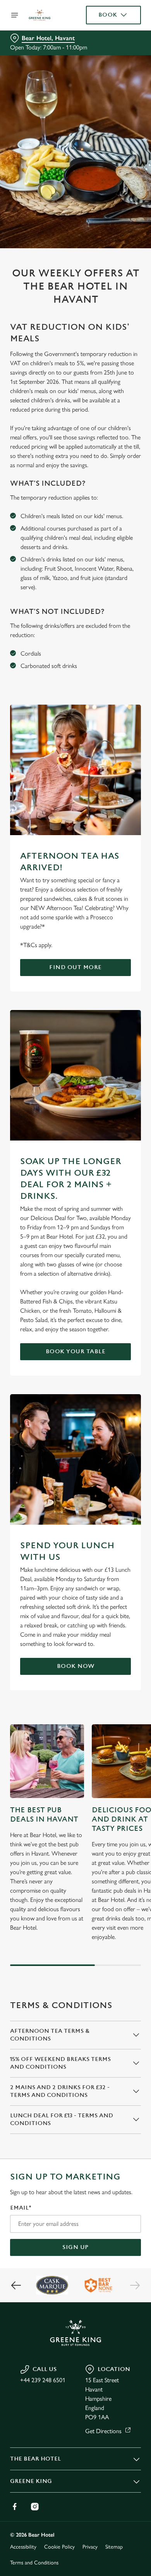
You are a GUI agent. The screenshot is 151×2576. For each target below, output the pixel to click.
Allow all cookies (75, 1402)
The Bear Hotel (35, 2459)
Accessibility (23, 2547)
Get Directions (103, 2431)
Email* (21, 2208)
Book (108, 15)
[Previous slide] (16, 2285)
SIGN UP (75, 2247)
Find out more (75, 967)
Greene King (31, 2481)
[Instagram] (35, 2507)
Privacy (90, 2547)
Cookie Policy (59, 2547)
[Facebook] (15, 2507)
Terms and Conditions (34, 2563)
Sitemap (114, 2547)
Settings (116, 1378)
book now (76, 1666)
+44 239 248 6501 (43, 2380)
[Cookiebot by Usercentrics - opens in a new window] (109, 1142)
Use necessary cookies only (75, 1428)
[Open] (15, 15)
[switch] (131, 1299)
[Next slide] (135, 2285)
